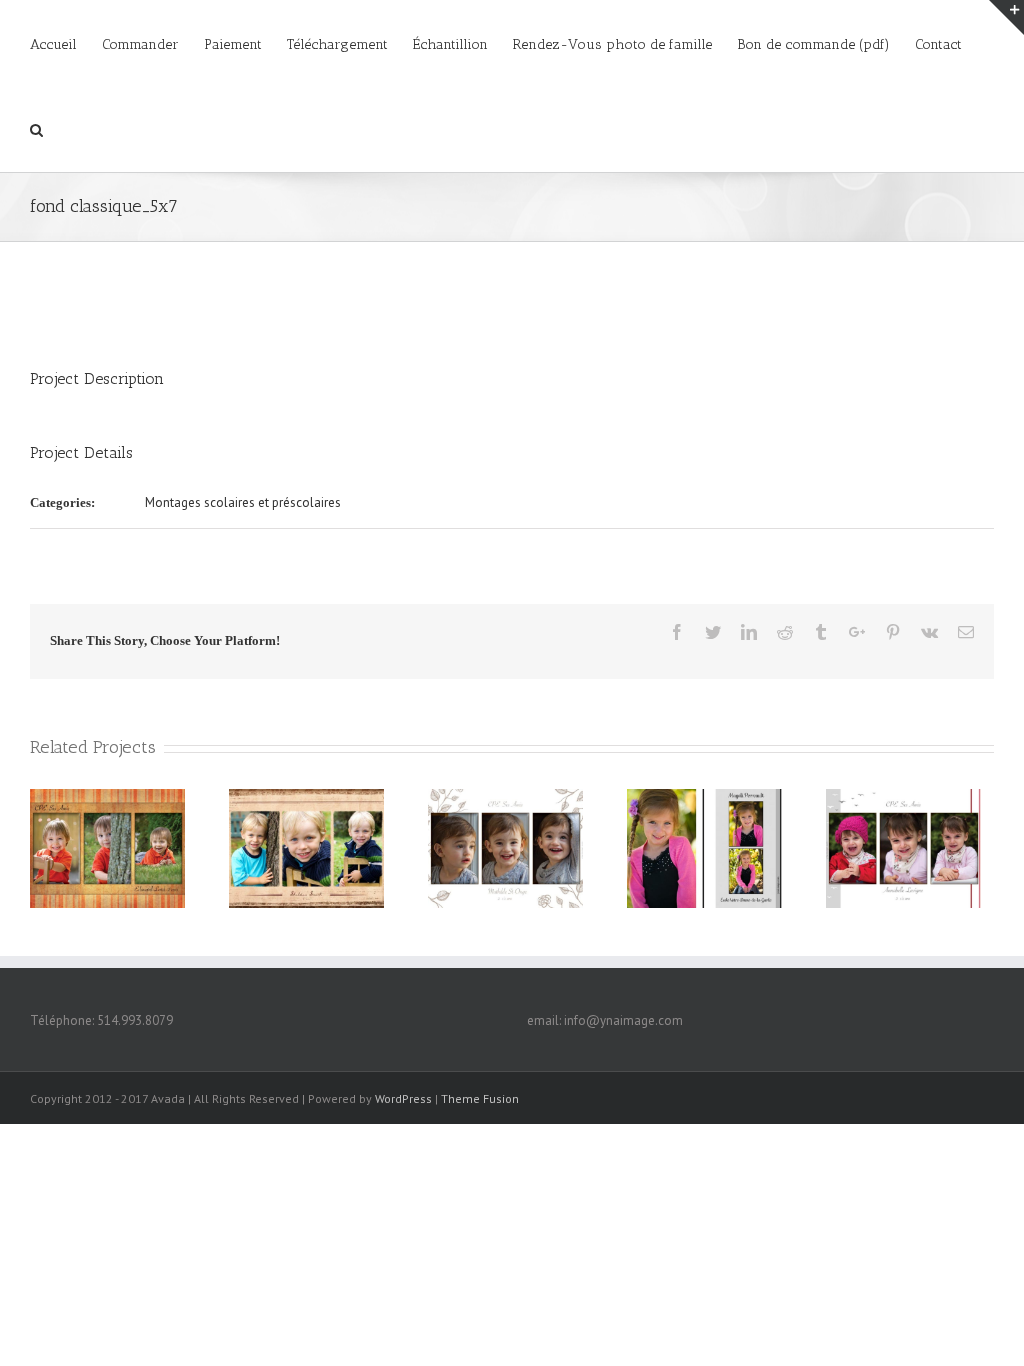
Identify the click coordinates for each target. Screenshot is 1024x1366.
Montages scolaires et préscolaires (243, 502)
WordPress (403, 1098)
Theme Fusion (480, 1098)
